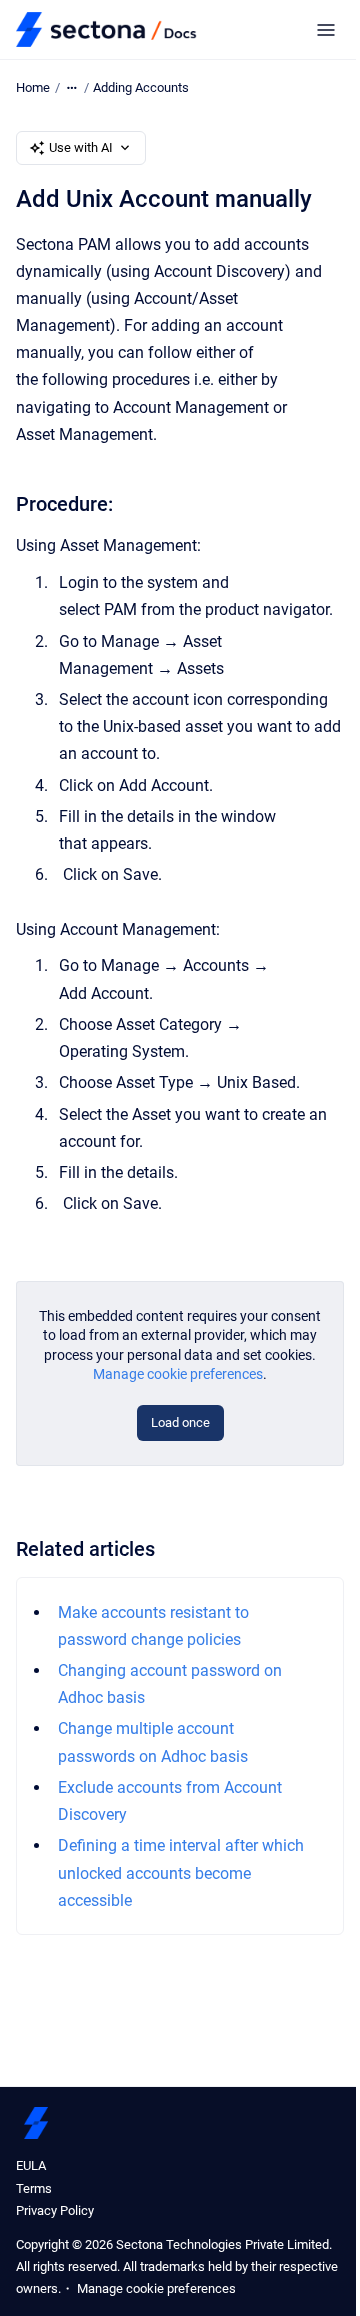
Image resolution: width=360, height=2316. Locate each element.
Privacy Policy (55, 2210)
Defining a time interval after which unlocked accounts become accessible (181, 1872)
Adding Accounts (141, 87)
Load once (180, 1422)
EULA (31, 2165)
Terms (34, 2188)
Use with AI (81, 147)
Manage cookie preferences (178, 1374)
